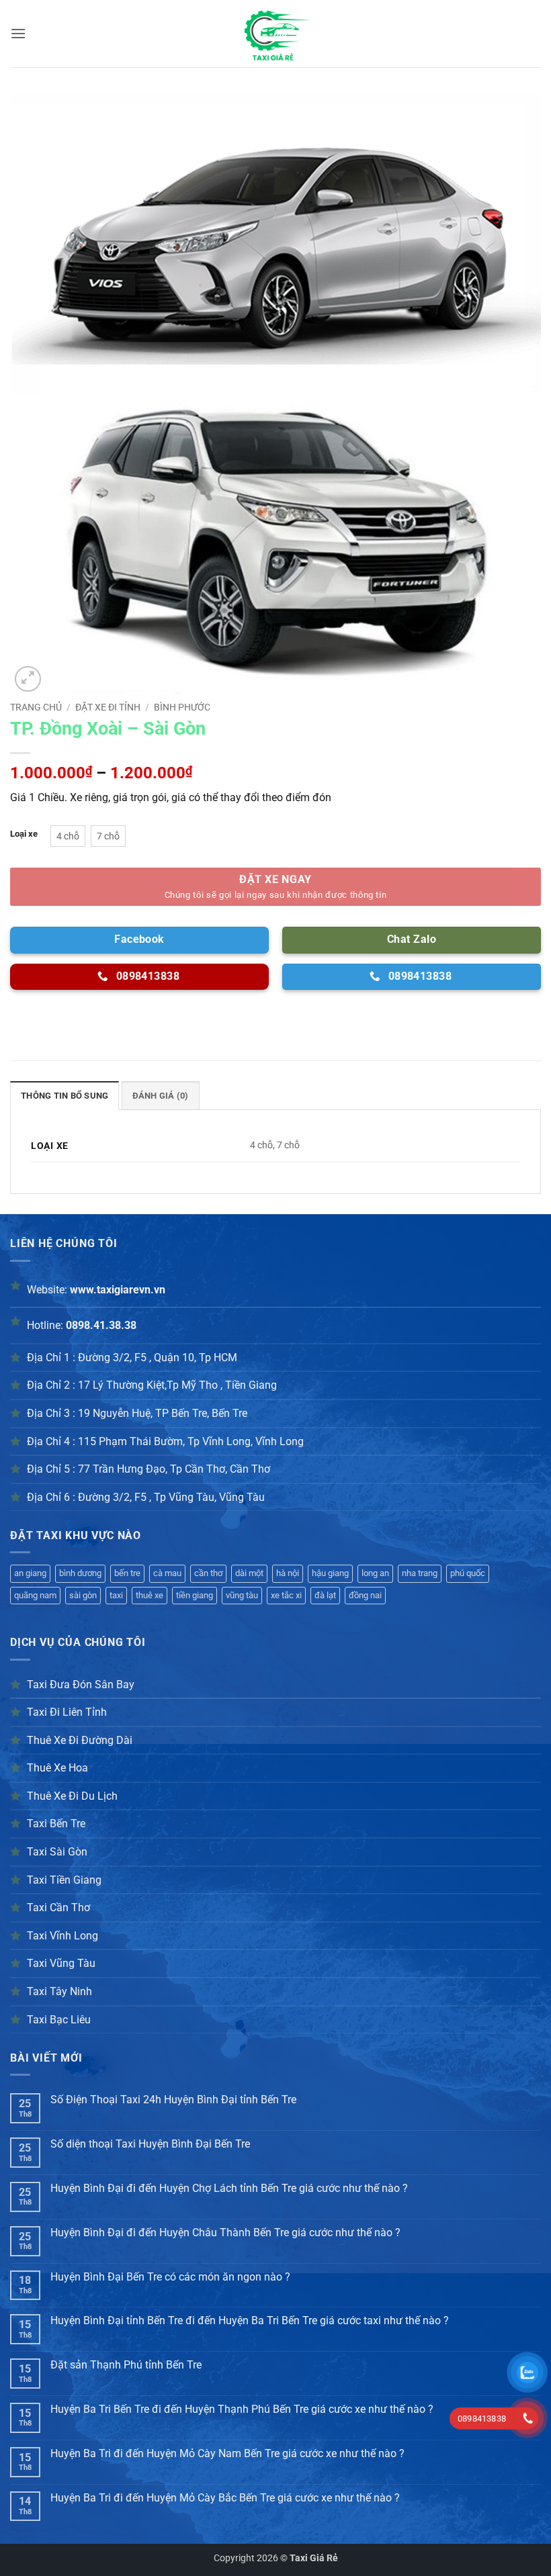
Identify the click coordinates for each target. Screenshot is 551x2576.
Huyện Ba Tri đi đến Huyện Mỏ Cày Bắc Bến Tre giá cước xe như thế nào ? (225, 2498)
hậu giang (330, 1573)
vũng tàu (242, 1595)
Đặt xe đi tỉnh (108, 707)
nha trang (420, 1573)
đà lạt (325, 1595)
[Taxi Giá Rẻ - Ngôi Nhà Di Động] (275, 34)
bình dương (80, 1573)
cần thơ (208, 1573)
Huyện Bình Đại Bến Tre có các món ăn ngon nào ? (170, 2277)
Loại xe (24, 834)
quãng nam (35, 1595)
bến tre (127, 1573)
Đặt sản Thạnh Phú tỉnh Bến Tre (126, 2365)
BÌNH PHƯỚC (182, 707)
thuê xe (150, 1595)
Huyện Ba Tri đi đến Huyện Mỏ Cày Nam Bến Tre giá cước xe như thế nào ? (227, 2453)
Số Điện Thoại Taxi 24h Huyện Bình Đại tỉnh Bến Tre (173, 2100)
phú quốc (468, 1573)
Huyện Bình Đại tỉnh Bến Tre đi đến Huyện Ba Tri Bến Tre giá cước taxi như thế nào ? (250, 2320)
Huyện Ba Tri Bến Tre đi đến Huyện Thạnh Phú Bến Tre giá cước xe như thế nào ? (242, 2409)
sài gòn (83, 1595)
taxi (116, 1595)
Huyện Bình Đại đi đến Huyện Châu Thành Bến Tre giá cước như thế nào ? (225, 2233)
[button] (18, 33)
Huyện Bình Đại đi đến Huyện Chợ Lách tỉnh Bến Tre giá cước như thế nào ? (229, 2188)
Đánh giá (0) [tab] (161, 1096)
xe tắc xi (286, 1595)
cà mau (167, 1573)
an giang (30, 1573)
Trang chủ (36, 707)
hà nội (288, 1573)
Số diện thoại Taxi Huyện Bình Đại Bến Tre (150, 2144)
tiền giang (195, 1595)
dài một (249, 1573)
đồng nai (365, 1595)
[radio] (68, 836)
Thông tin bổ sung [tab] (65, 1096)
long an (375, 1573)
